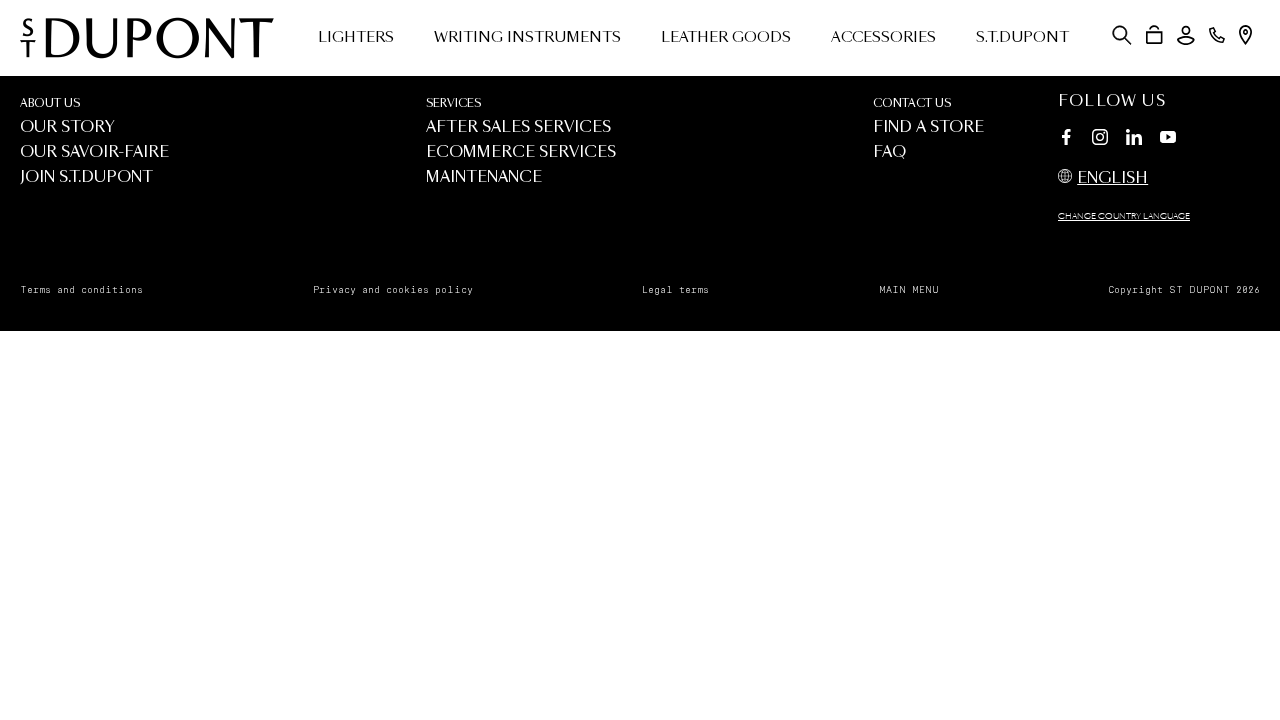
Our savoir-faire (94, 152)
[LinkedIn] (1134, 140)
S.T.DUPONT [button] (1022, 38)
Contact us (912, 103)
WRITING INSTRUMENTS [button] (527, 38)
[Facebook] (1066, 140)
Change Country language (1124, 217)
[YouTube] (1168, 138)
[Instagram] (1100, 140)
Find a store (928, 127)
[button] (1122, 35)
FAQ (889, 152)
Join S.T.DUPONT (86, 177)
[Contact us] (1217, 35)
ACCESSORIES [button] (883, 38)
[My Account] (1186, 35)
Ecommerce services (521, 152)
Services (453, 103)
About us (50, 103)
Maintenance (484, 177)
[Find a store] (1245, 35)
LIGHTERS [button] (356, 38)
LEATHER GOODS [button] (726, 38)
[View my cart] (1154, 35)
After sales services (518, 127)
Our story (67, 127)
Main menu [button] (909, 290)
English (1112, 178)
